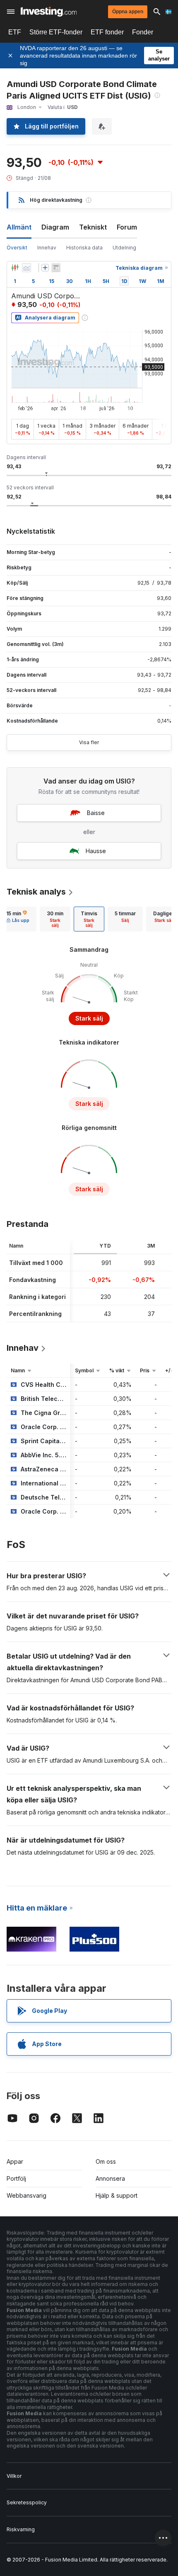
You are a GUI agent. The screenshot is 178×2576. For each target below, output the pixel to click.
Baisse (96, 813)
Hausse (96, 851)
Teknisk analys (36, 892)
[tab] (55, 919)
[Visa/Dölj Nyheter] (56, 268)
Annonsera (110, 2178)
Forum (127, 227)
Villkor (14, 2476)
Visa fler (89, 742)
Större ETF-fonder (56, 32)
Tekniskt (93, 227)
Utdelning (124, 248)
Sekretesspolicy (27, 2502)
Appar (15, 2161)
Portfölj (16, 2178)
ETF (15, 32)
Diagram (55, 227)
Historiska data (84, 248)
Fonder (143, 32)
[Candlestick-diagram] (15, 268)
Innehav (47, 248)
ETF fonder (107, 32)
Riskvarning (21, 2529)
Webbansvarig (26, 2195)
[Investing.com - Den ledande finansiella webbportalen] (49, 12)
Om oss (106, 2161)
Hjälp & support (117, 2195)
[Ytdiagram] (26, 268)
